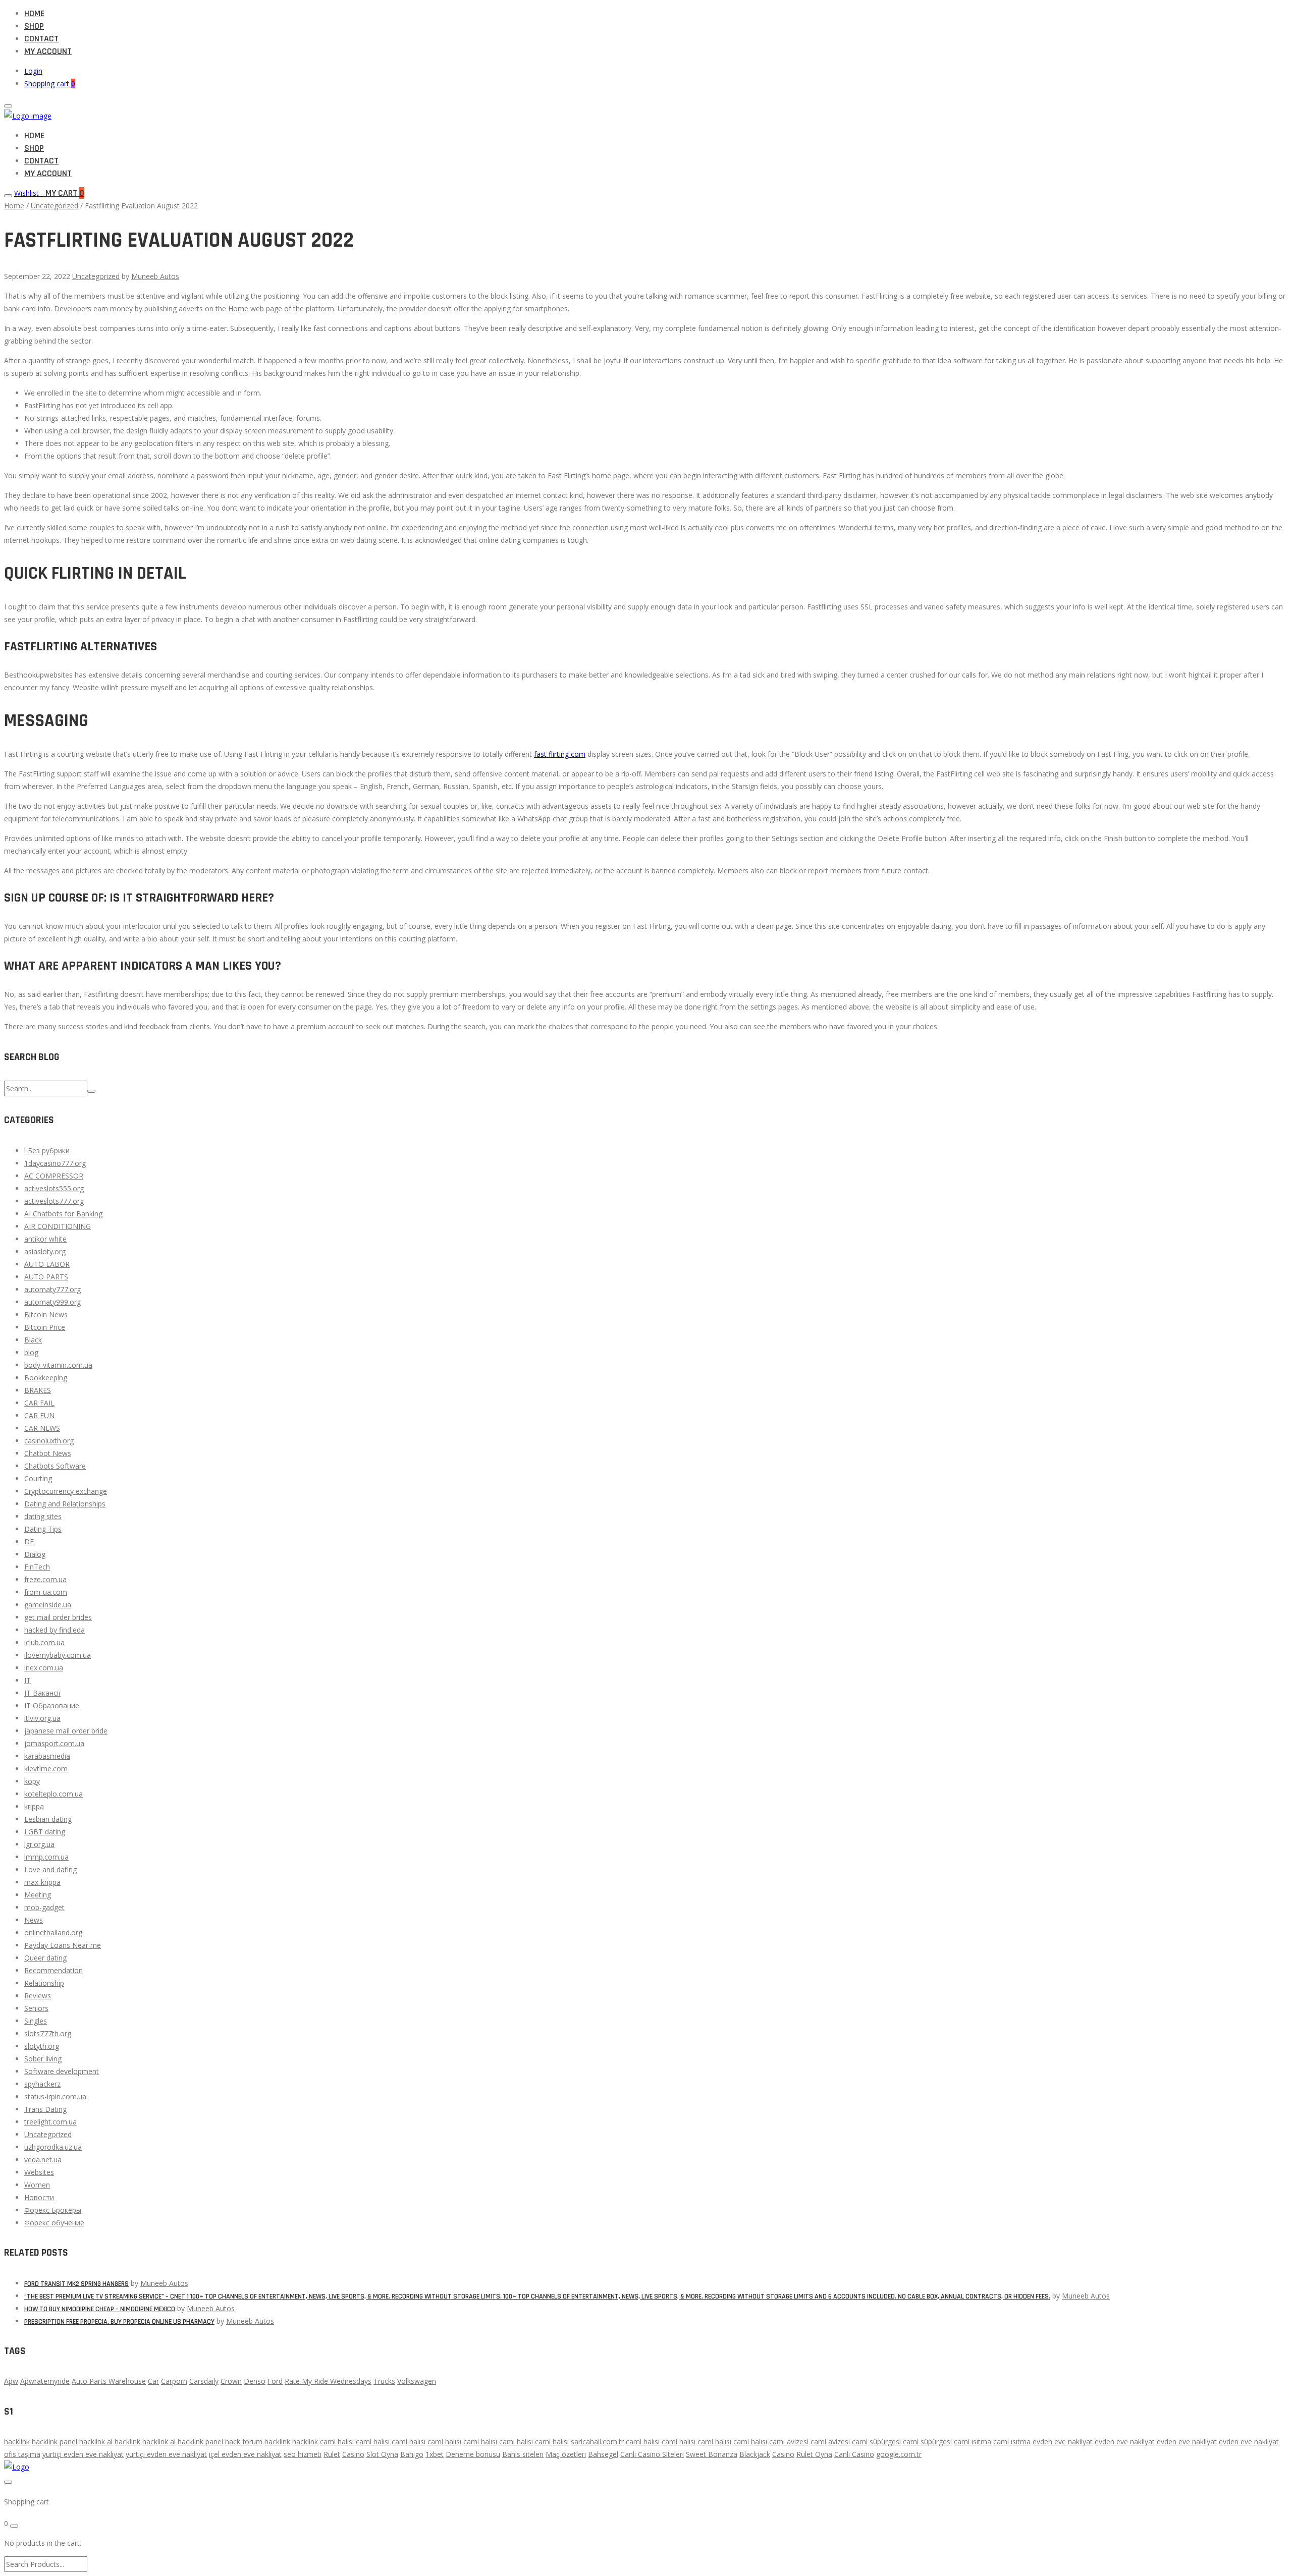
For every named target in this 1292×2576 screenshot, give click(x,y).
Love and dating (50, 1869)
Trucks (384, 2381)
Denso (255, 2381)
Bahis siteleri (523, 2454)
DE (29, 1542)
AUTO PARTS (46, 1277)
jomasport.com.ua (54, 1743)
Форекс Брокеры (53, 2210)
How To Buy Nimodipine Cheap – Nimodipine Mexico (100, 2309)
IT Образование (52, 1705)
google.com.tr (899, 2454)
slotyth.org (42, 2046)
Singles (36, 2021)
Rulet (332, 2454)
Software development (62, 2071)
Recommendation (53, 1970)
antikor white (45, 1239)
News (34, 1920)
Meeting (38, 1895)
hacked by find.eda (55, 1630)
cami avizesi (789, 2442)
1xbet (435, 2454)
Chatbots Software (55, 1466)
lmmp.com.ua (46, 1857)
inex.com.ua (44, 1668)
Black (33, 1340)
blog (31, 1352)
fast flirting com (560, 754)
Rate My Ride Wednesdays (328, 2381)
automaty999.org (52, 1302)
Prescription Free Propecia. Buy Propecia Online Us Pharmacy (119, 2322)
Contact (41, 39)
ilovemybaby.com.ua (58, 1655)
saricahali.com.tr (597, 2442)
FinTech (37, 1567)
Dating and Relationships (65, 1504)
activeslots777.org (54, 1201)
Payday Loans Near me (63, 1945)
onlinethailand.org (53, 1933)
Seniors (36, 2008)
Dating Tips (43, 1529)
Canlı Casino (854, 2454)
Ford (275, 2381)
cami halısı (337, 2442)
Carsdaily (204, 2381)
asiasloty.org (45, 1251)
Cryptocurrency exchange (66, 1491)
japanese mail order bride (66, 1731)
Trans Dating (45, 2109)
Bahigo (412, 2454)
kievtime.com (46, 1769)
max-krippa (42, 1882)
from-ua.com (46, 1592)
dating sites (43, 1516)
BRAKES (38, 1390)
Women (37, 2185)
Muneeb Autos (155, 276)
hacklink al (96, 2442)
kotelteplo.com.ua (53, 1794)
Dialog (35, 1554)
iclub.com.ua (44, 1642)
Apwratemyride (45, 2381)
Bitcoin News (46, 1314)
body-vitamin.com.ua (58, 1365)
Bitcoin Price (45, 1327)
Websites (39, 2172)
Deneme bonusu (473, 2454)
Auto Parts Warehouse (109, 2381)
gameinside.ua (48, 1605)
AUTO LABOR (47, 1264)
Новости (39, 2197)
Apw (11, 2381)
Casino (353, 2454)
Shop (34, 26)
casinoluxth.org (49, 1441)
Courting (38, 1478)
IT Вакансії (42, 1693)
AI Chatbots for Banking (63, 1214)
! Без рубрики (47, 1151)
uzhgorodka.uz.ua (53, 2147)
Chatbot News (48, 1453)
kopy (32, 1781)
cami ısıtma (973, 2442)
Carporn (174, 2381)
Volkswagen (417, 2381)
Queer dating (45, 1958)
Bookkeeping (46, 1378)
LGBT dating (45, 1832)
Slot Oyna (382, 2454)
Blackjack (755, 2454)
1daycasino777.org (55, 1163)
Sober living (43, 2059)
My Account (48, 51)
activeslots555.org (54, 1188)
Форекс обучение (54, 2223)
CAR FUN (39, 1415)
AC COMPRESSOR (54, 1176)
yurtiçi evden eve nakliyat (83, 2454)
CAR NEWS (42, 1428)
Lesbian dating (48, 1819)
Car (153, 2381)
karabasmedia (47, 1756)
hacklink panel (55, 2442)
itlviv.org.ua (42, 1718)
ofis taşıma (22, 2454)
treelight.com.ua (50, 2122)
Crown (231, 2381)
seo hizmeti (303, 2454)
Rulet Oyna (814, 2454)
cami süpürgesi (876, 2442)
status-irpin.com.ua (55, 2096)
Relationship (44, 1983)
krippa (34, 1806)
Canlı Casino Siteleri (652, 2454)
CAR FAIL (39, 1403)
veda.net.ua (43, 2160)
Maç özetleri (566, 2454)
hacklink (17, 2442)
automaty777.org (52, 1289)
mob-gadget (44, 1907)
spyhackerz (42, 2084)
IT (28, 1680)
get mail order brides (58, 1617)
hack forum (244, 2442)
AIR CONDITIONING (58, 1226)
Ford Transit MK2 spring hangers (76, 2284)
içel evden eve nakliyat (245, 2454)
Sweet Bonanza (712, 2454)
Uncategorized (55, 206)
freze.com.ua (45, 1579)
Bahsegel (603, 2454)
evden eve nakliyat (1063, 2442)
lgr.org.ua (39, 1844)
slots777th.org (48, 2033)
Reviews (38, 1996)
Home (34, 13)
